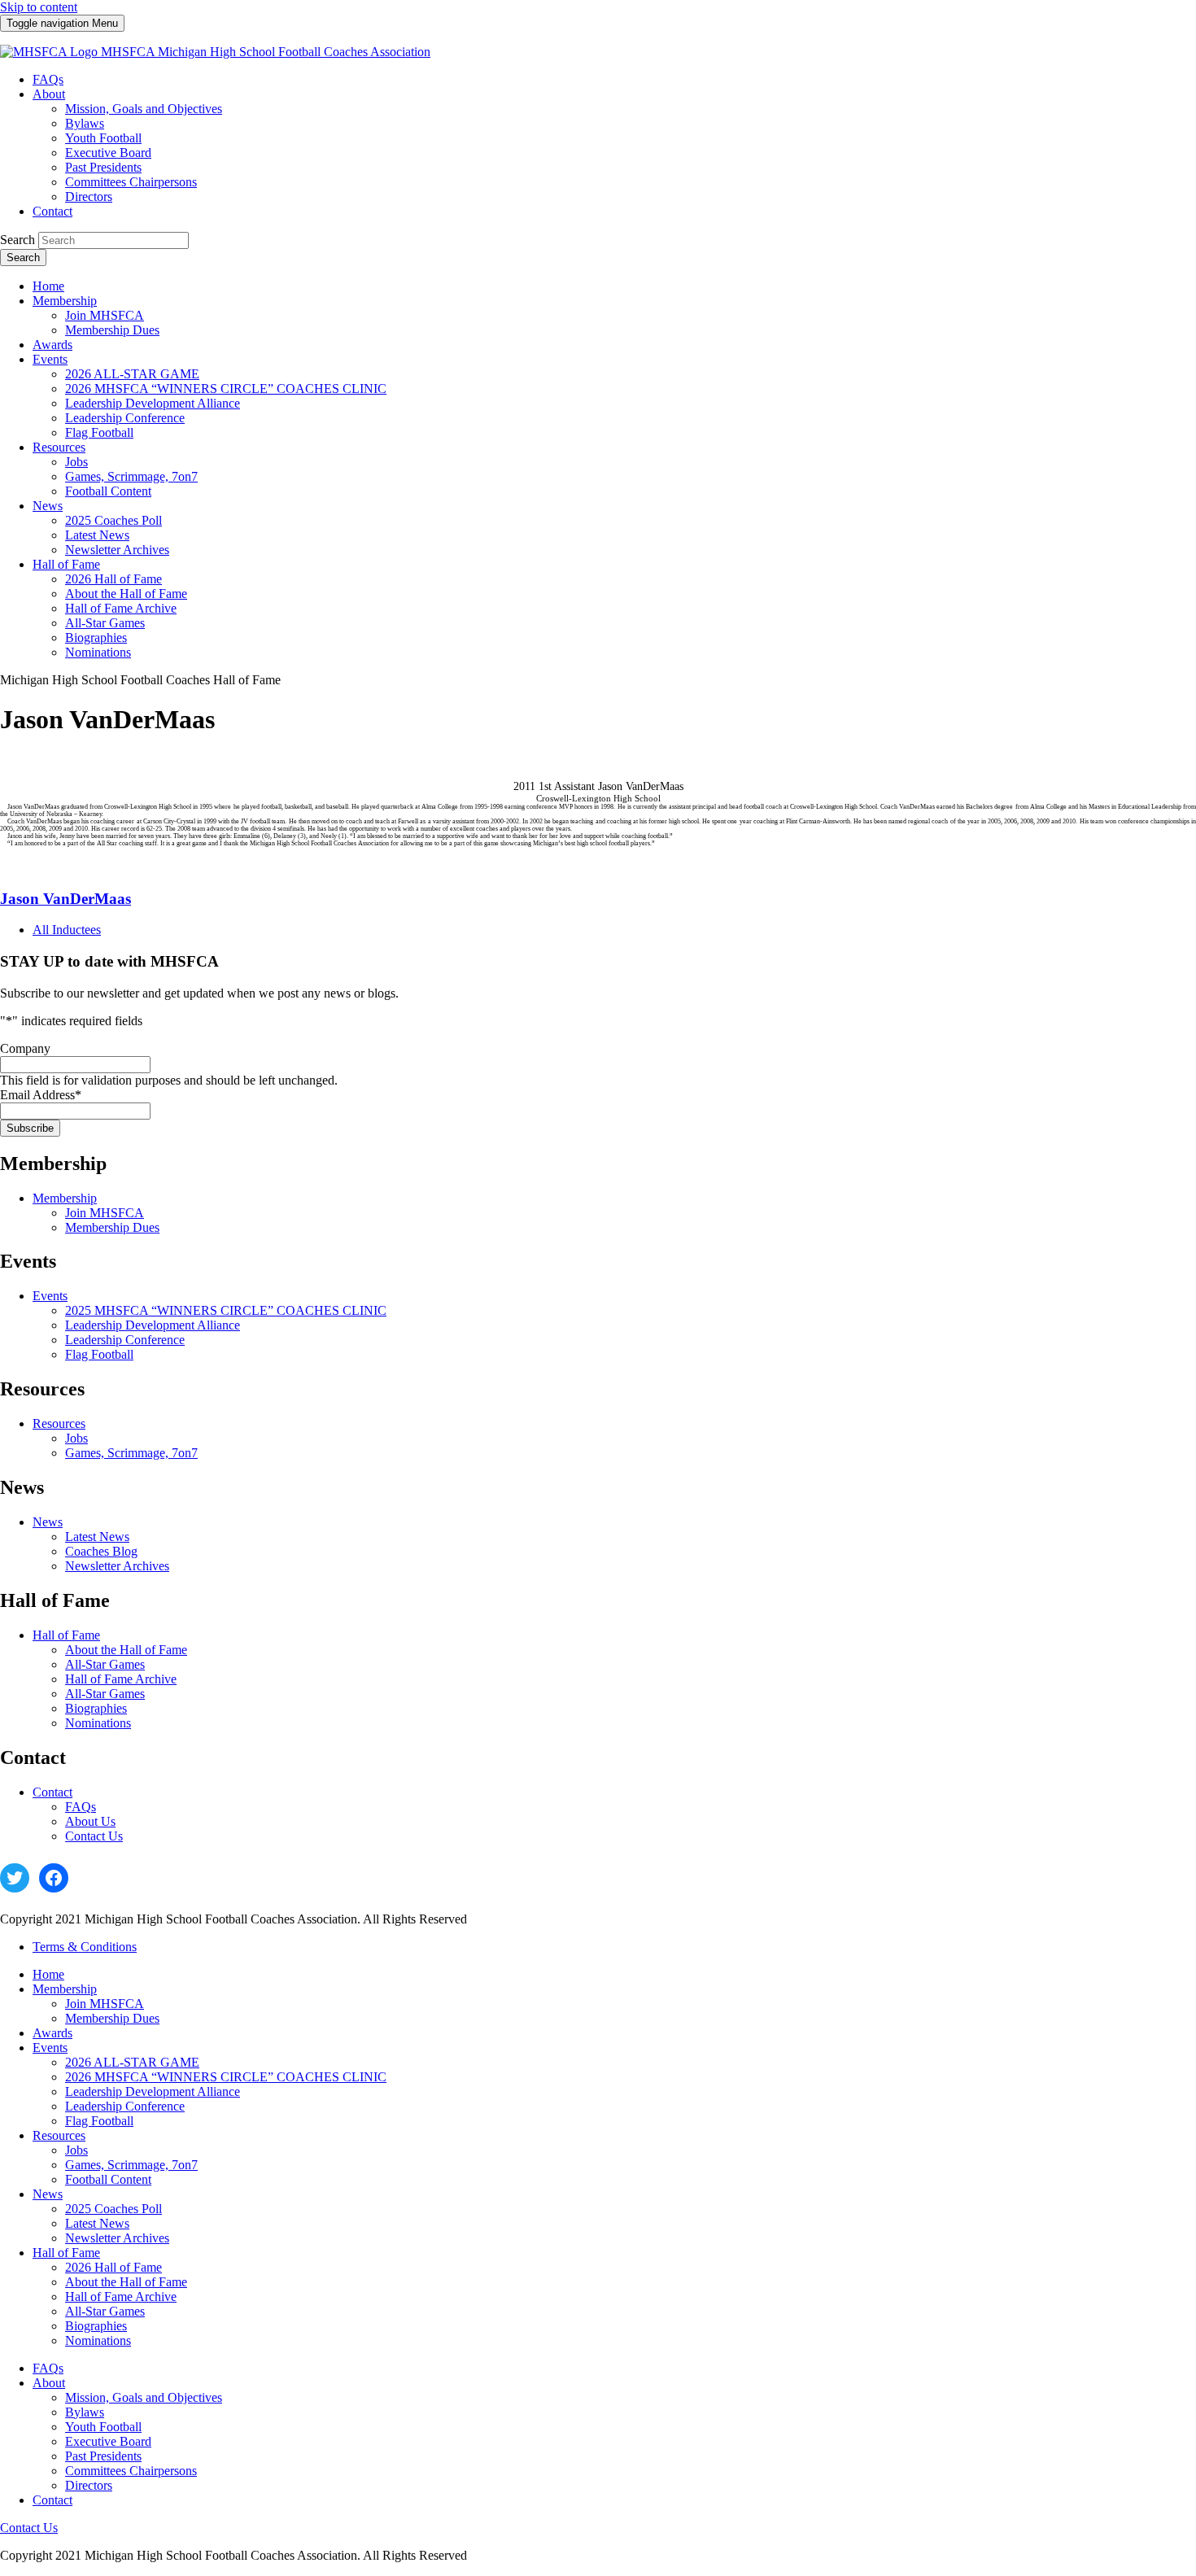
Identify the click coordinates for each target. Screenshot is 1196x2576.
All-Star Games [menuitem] (105, 623)
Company (25, 1048)
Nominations (98, 1723)
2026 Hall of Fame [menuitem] (113, 579)
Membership (65, 1198)
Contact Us (94, 1836)
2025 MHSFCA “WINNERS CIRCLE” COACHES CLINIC (226, 1310)
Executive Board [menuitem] (108, 153)
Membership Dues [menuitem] (112, 330)
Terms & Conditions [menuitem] (85, 1947)
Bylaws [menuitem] (85, 123)
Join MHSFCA (105, 1213)
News (48, 1522)
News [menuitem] (48, 506)
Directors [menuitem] (89, 196)
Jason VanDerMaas (65, 899)
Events (50, 1296)
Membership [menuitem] (65, 301)
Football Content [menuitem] (108, 491)
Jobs (76, 1438)
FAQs (81, 1807)
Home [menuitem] (48, 286)
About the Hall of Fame (126, 1650)
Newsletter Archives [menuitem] (117, 550)
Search (17, 240)
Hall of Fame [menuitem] (66, 564)
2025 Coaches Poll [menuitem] (113, 520)
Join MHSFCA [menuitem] (105, 315)
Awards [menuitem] (52, 345)
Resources (59, 1423)
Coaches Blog (101, 1551)
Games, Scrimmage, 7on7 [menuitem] (131, 476)
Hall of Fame (66, 1635)
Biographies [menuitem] (96, 637)
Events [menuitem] (50, 359)
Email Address (41, 1095)
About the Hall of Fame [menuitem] (126, 594)
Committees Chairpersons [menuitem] (131, 182)
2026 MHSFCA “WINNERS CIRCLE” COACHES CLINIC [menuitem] (226, 389)
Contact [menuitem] (52, 211)
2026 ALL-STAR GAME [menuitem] (132, 374)
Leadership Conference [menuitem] (125, 418)
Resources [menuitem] (59, 447)
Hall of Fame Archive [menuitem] (121, 608)
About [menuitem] (49, 94)
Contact (52, 1792)
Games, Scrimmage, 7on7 (131, 1453)
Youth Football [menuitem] (103, 138)
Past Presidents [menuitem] (103, 167)
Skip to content (39, 7)
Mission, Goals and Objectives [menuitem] (144, 109)
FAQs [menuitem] (48, 79)
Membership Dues (112, 1227)
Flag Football (99, 1354)
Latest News (97, 1537)
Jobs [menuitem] (76, 462)
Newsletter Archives (117, 1566)
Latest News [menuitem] (97, 535)
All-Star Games (105, 1664)
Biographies (96, 1708)
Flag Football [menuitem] (99, 432)
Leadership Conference (125, 1340)
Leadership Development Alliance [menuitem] (153, 403)
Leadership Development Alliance (153, 1325)
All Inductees (67, 930)
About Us (90, 1821)
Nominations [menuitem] (98, 652)
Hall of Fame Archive (121, 1679)
